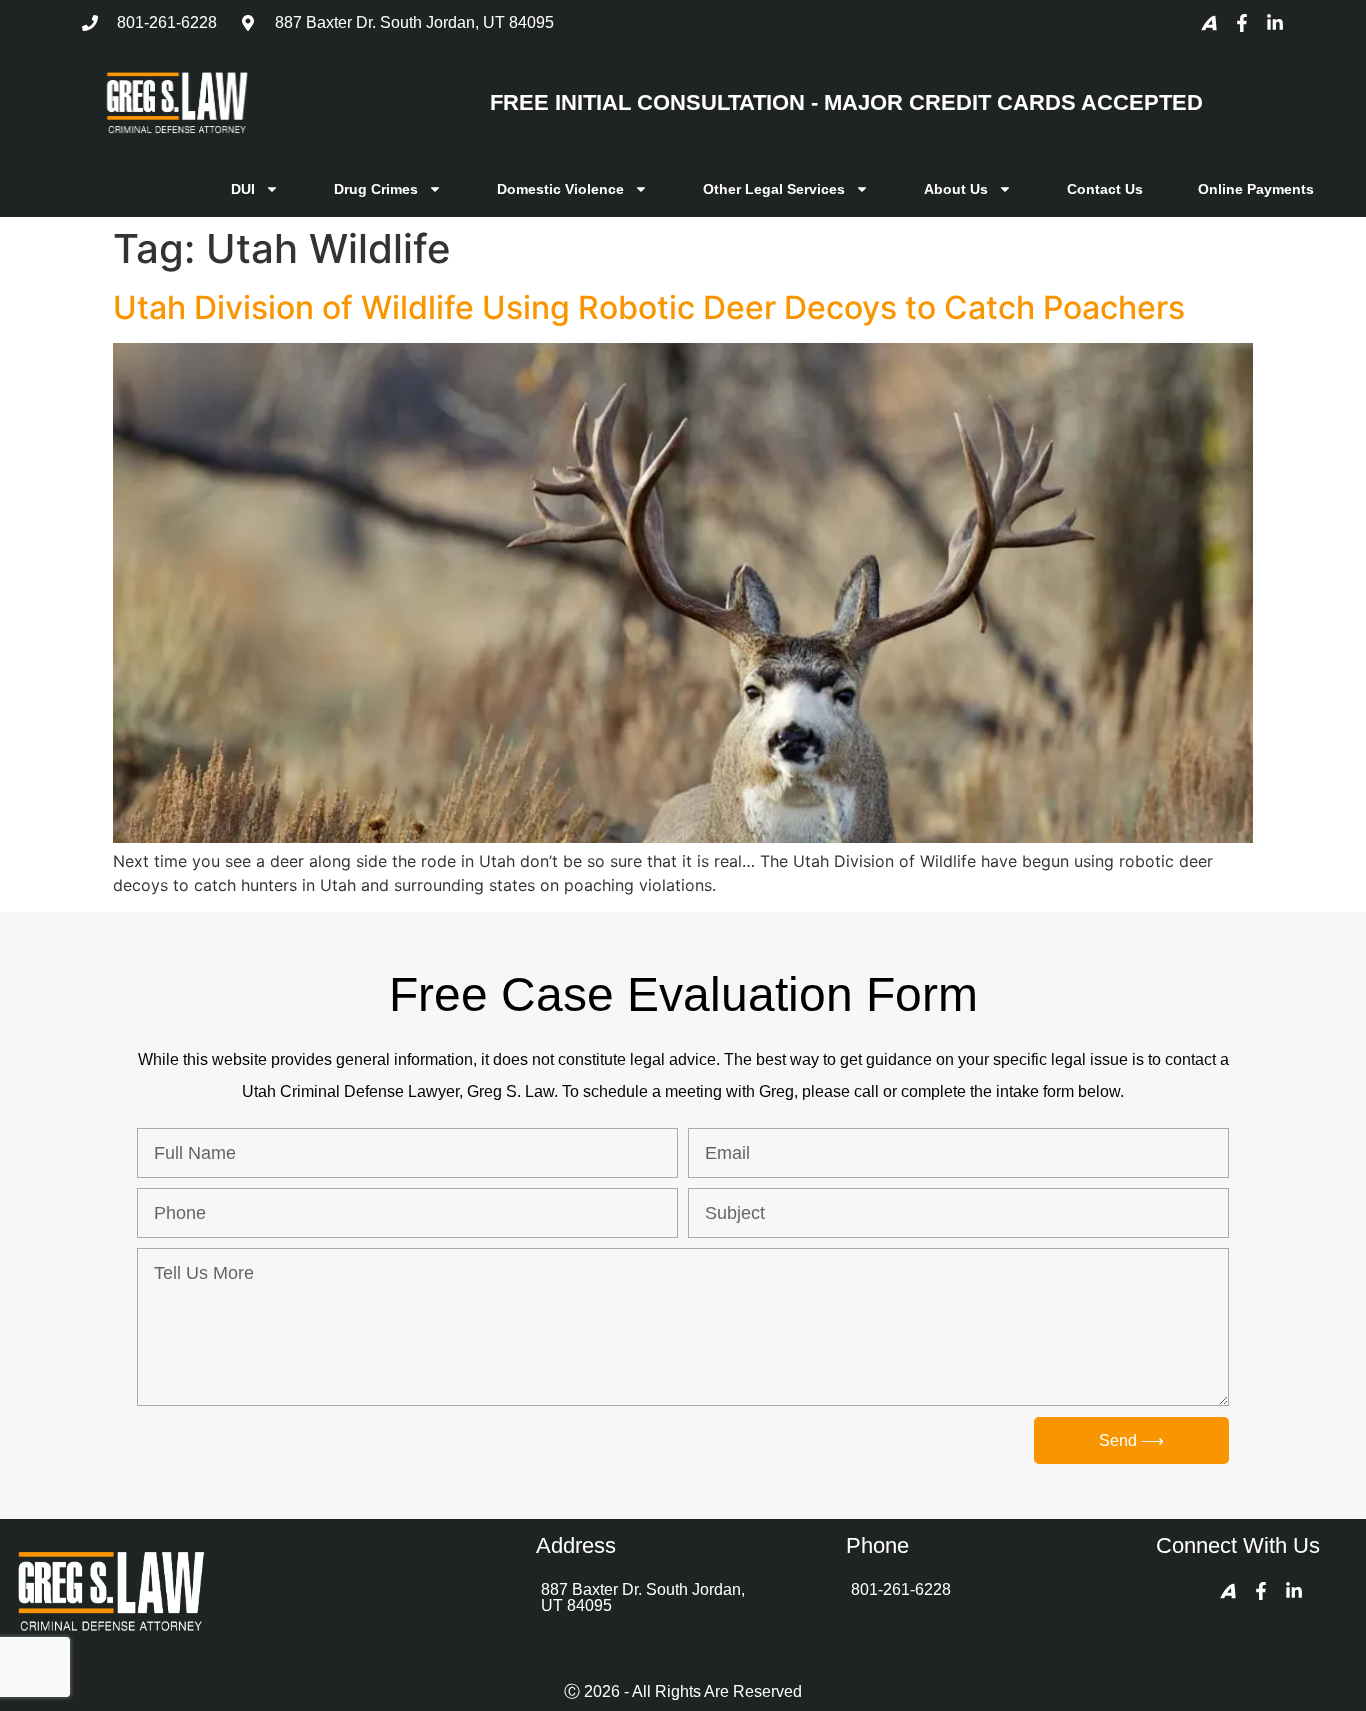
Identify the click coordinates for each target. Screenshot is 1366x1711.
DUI (243, 189)
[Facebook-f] (1242, 23)
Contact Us (1105, 189)
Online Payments (1256, 189)
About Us (956, 189)
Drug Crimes (376, 189)
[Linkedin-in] (1275, 23)
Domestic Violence (560, 189)
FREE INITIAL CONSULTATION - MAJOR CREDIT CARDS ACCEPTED (846, 102)
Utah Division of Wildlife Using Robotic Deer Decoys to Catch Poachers (649, 307)
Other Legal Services (774, 189)
